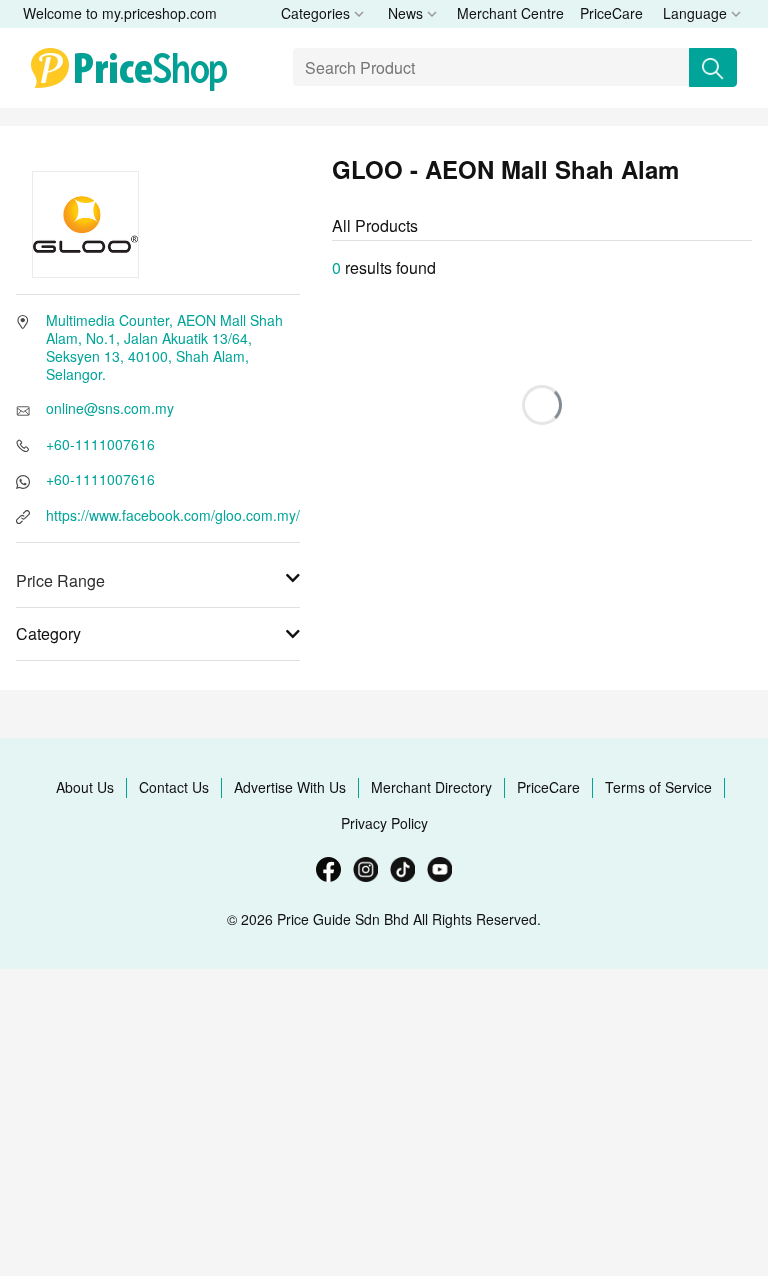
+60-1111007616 (100, 444)
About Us (85, 787)
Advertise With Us (290, 787)
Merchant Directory (431, 787)
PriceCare (611, 13)
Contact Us (174, 787)
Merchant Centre (510, 13)
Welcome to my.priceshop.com (120, 13)
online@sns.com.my (110, 408)
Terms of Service (658, 787)
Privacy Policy (384, 823)
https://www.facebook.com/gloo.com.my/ (173, 515)
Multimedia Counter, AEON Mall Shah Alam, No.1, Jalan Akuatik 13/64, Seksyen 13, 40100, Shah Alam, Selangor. (164, 347)
